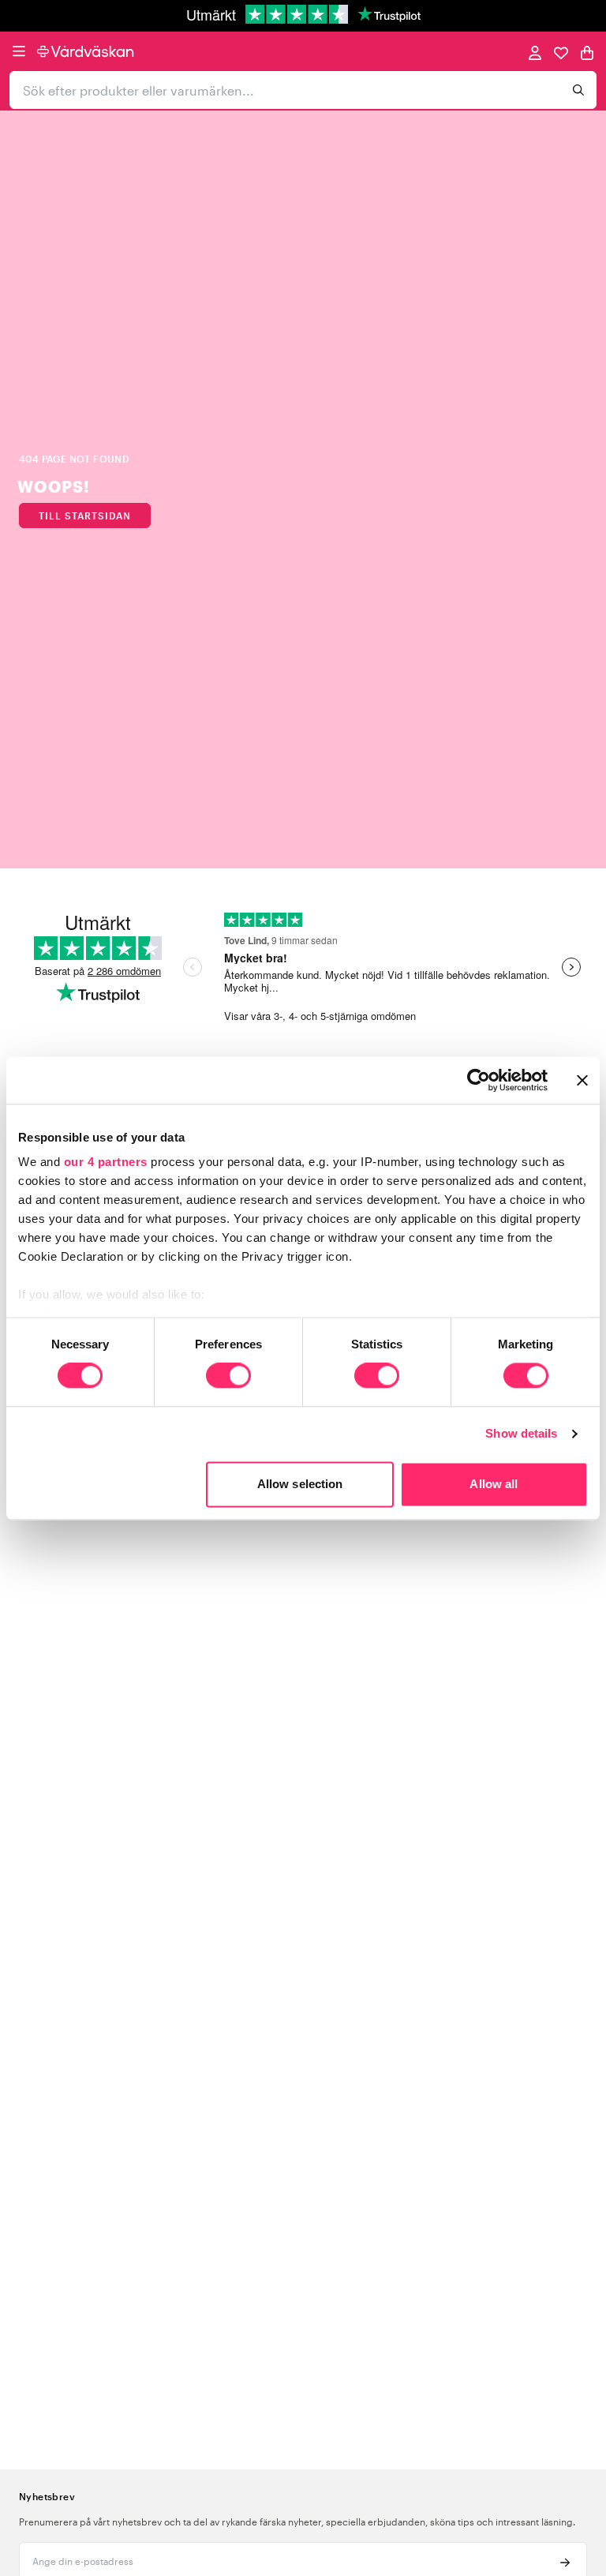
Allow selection (300, 1484)
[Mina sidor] (535, 52)
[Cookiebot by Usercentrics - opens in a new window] (479, 1080)
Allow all (494, 1484)
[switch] (228, 1378)
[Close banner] (582, 1080)
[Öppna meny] (19, 51)
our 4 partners (106, 1162)
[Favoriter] (561, 52)
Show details (521, 1434)
